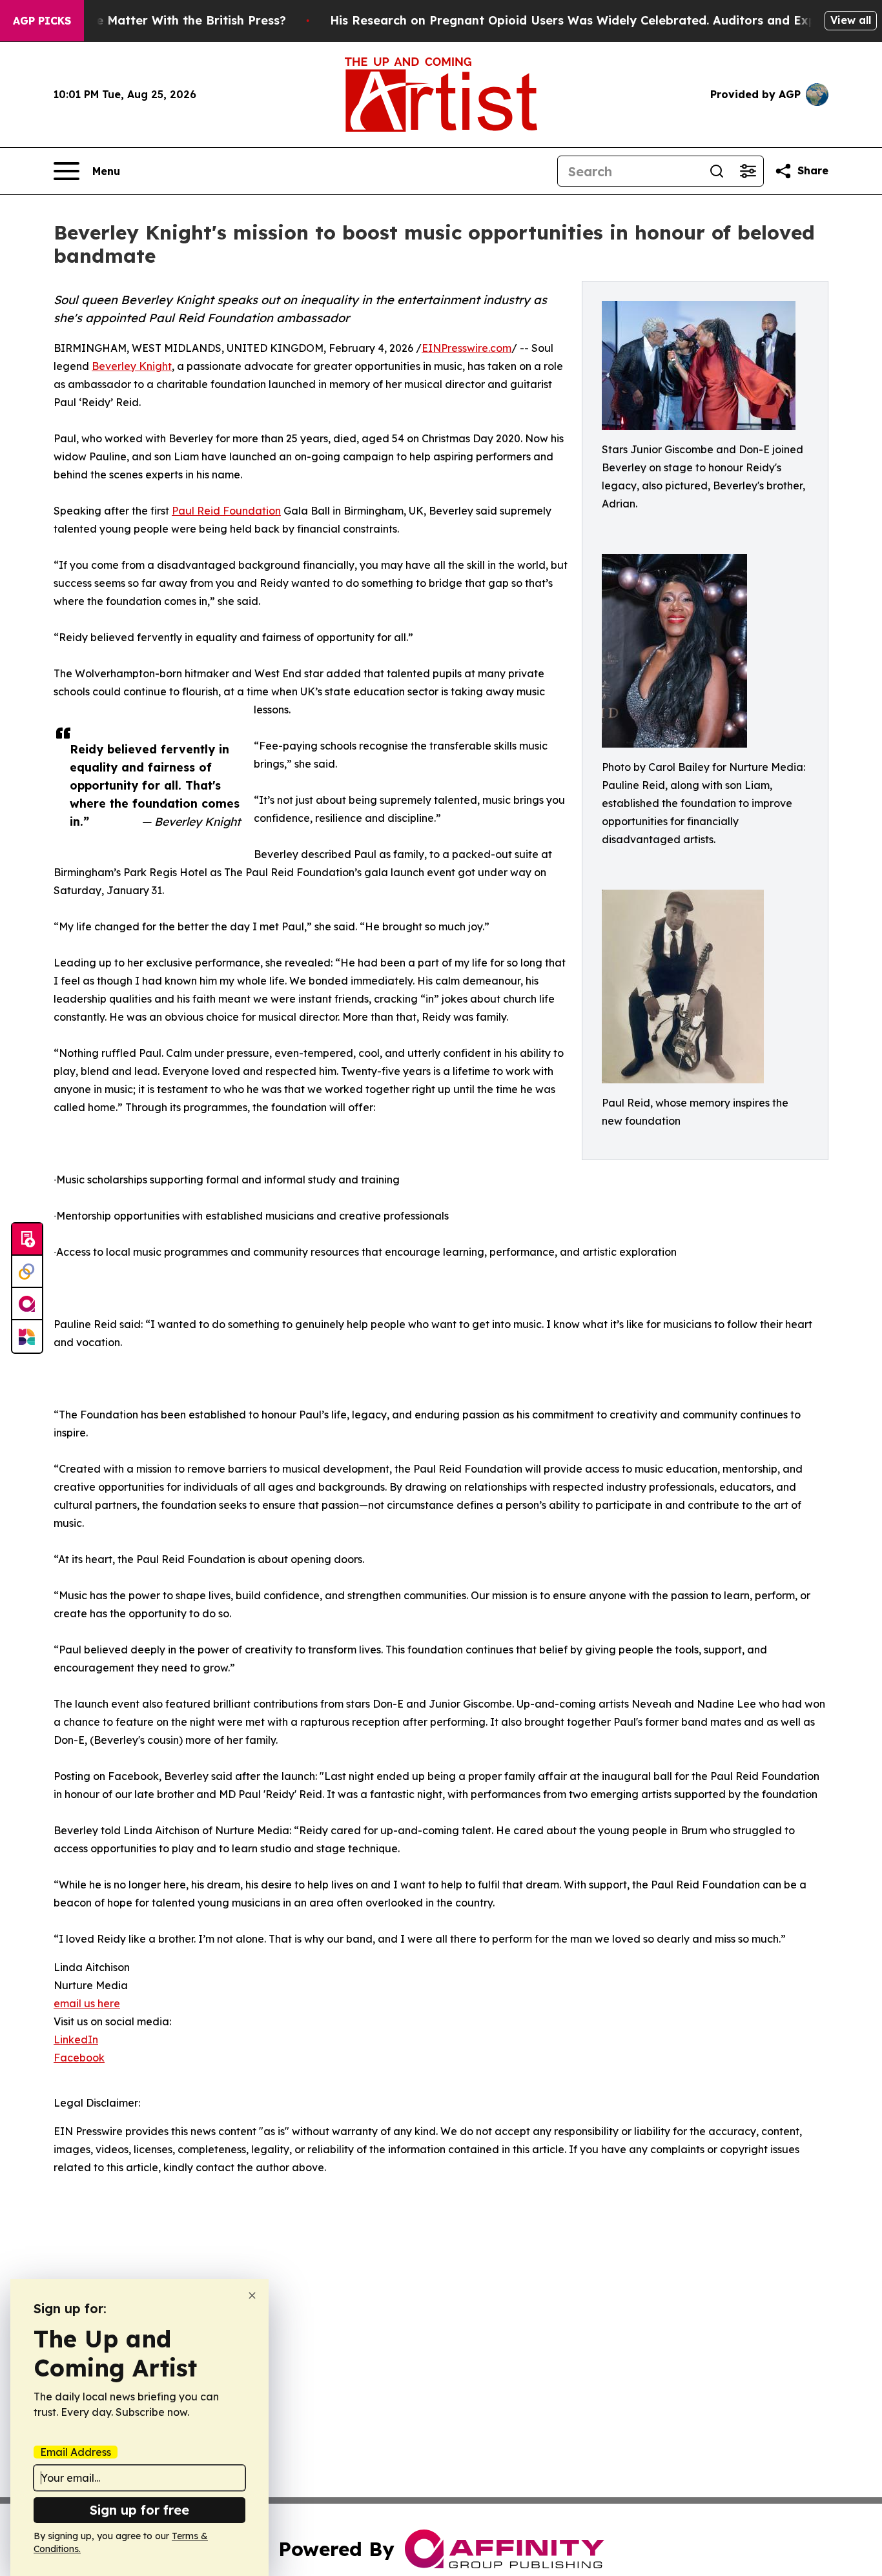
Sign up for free (139, 2510)
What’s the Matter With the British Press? (163, 20)
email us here (87, 2003)
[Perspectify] (27, 1272)
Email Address (76, 2452)
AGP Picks (42, 21)
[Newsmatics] (27, 1336)
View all (851, 20)
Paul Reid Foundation (226, 511)
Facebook (79, 2058)
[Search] (717, 171)
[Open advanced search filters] (748, 171)
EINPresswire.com (467, 348)
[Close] (252, 2295)
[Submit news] (27, 1240)
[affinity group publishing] (27, 1304)
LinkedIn (76, 2039)
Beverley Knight (132, 366)
